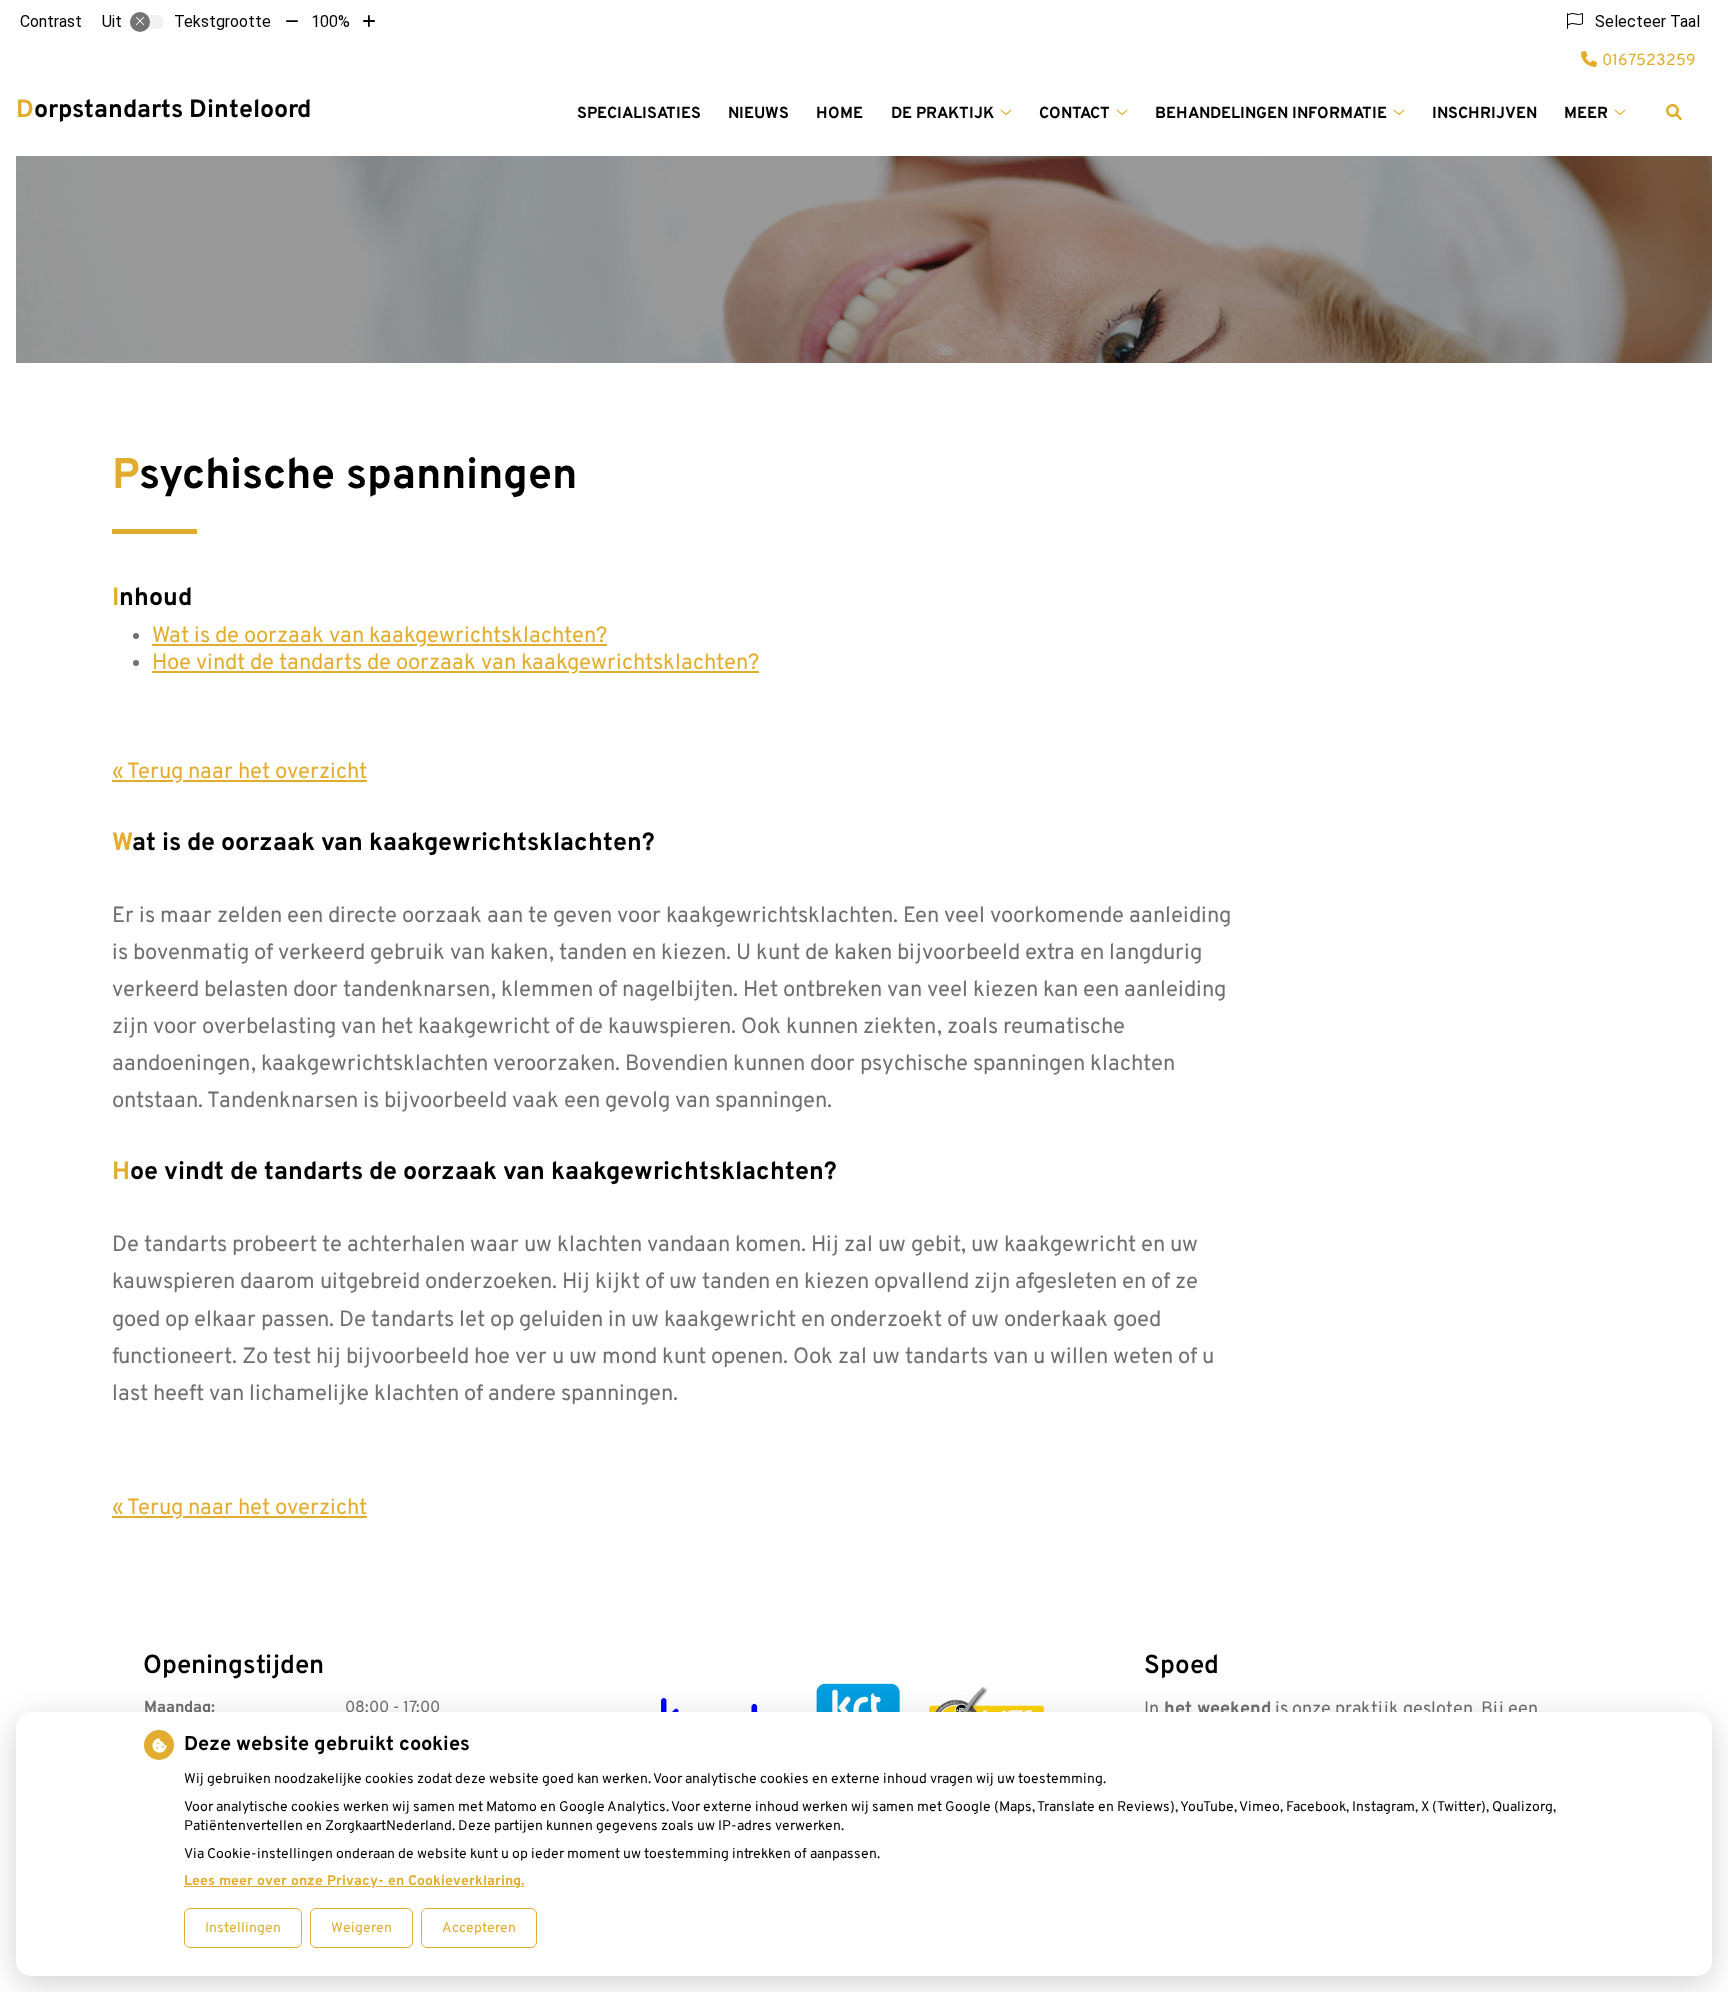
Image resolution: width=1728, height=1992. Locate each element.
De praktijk (942, 114)
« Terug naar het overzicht (239, 772)
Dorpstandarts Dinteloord (163, 111)
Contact (1074, 114)
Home (839, 114)
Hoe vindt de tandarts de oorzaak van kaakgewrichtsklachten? (455, 663)
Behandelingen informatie (1271, 114)
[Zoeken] (1674, 112)
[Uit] (147, 22)
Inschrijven (1484, 114)
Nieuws (758, 114)
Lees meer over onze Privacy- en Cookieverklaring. (354, 1881)
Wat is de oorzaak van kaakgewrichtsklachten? (379, 636)
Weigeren (361, 1928)
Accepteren (479, 1928)
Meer (1586, 114)
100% (330, 21)
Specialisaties (639, 114)
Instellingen (243, 1928)
